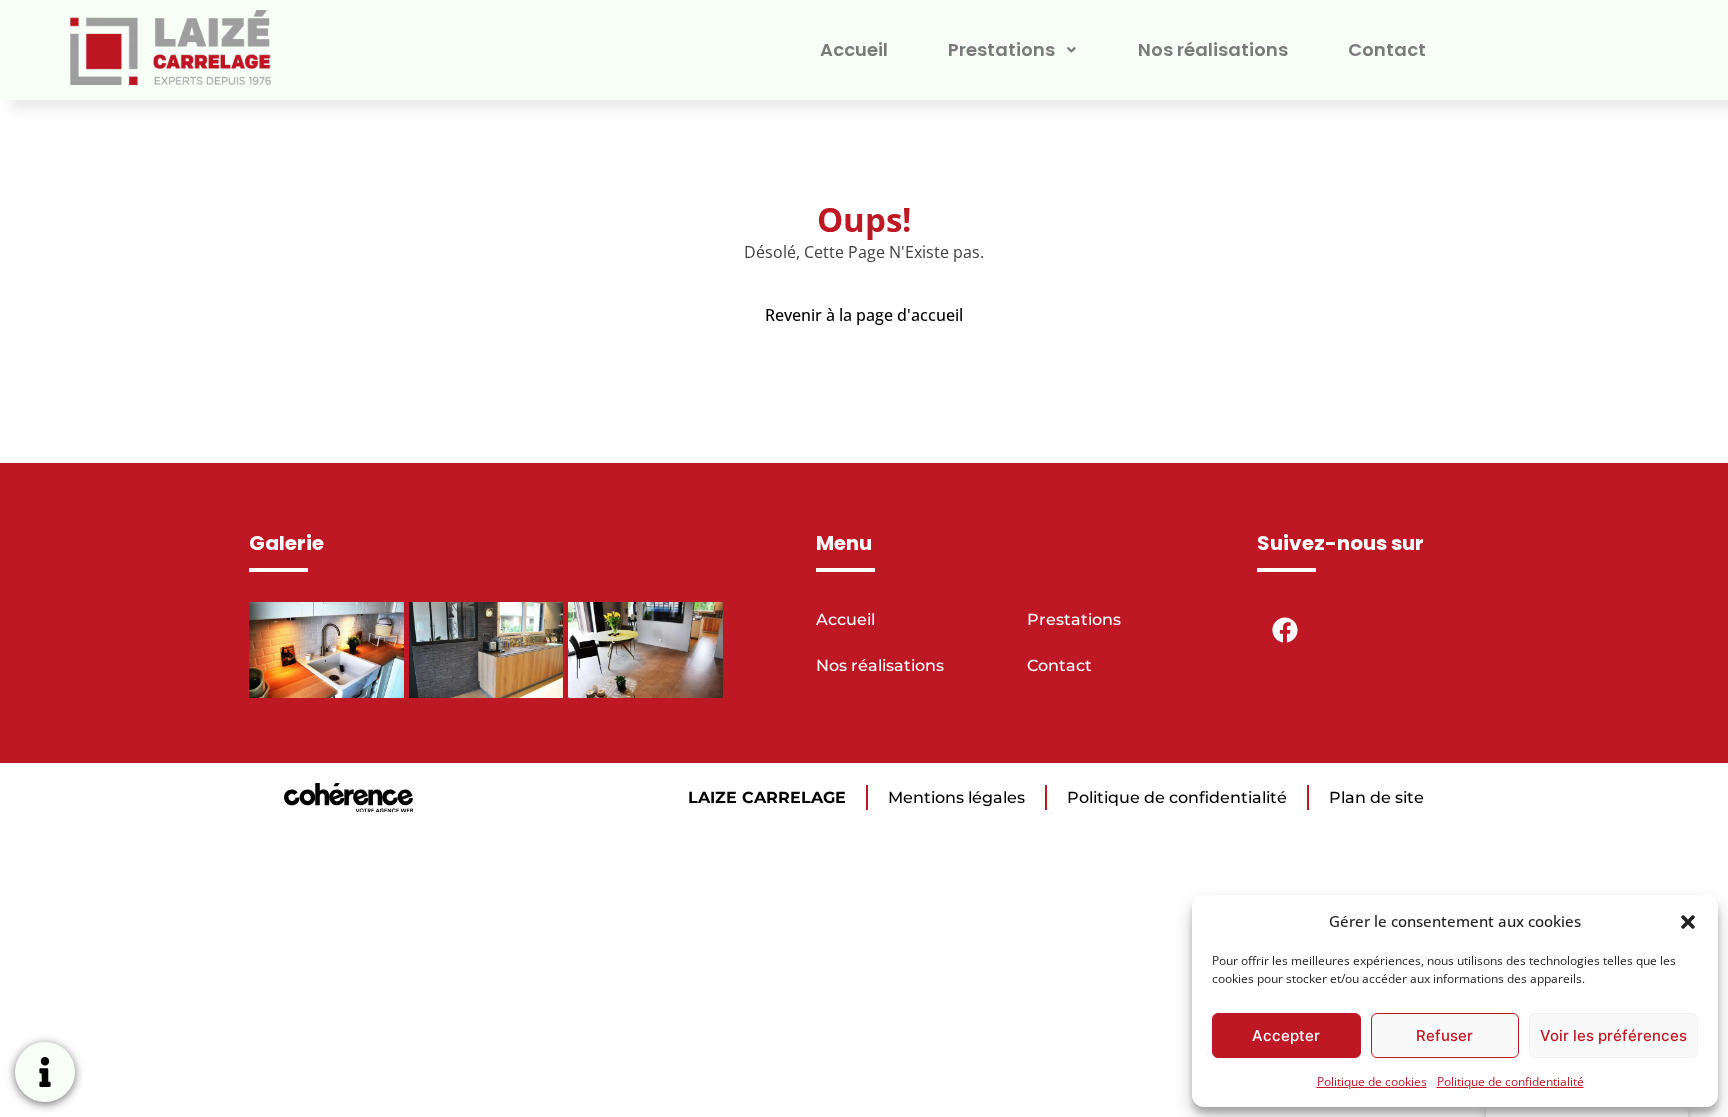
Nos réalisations (1213, 49)
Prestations (1001, 49)
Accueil (854, 49)
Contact (1387, 49)
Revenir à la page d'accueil (864, 315)
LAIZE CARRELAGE (767, 797)
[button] (1688, 921)
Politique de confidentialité (1510, 1081)
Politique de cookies (1372, 1081)
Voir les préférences (1613, 1035)
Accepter (1286, 1035)
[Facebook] (1285, 630)
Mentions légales (956, 797)
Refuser (1444, 1035)
